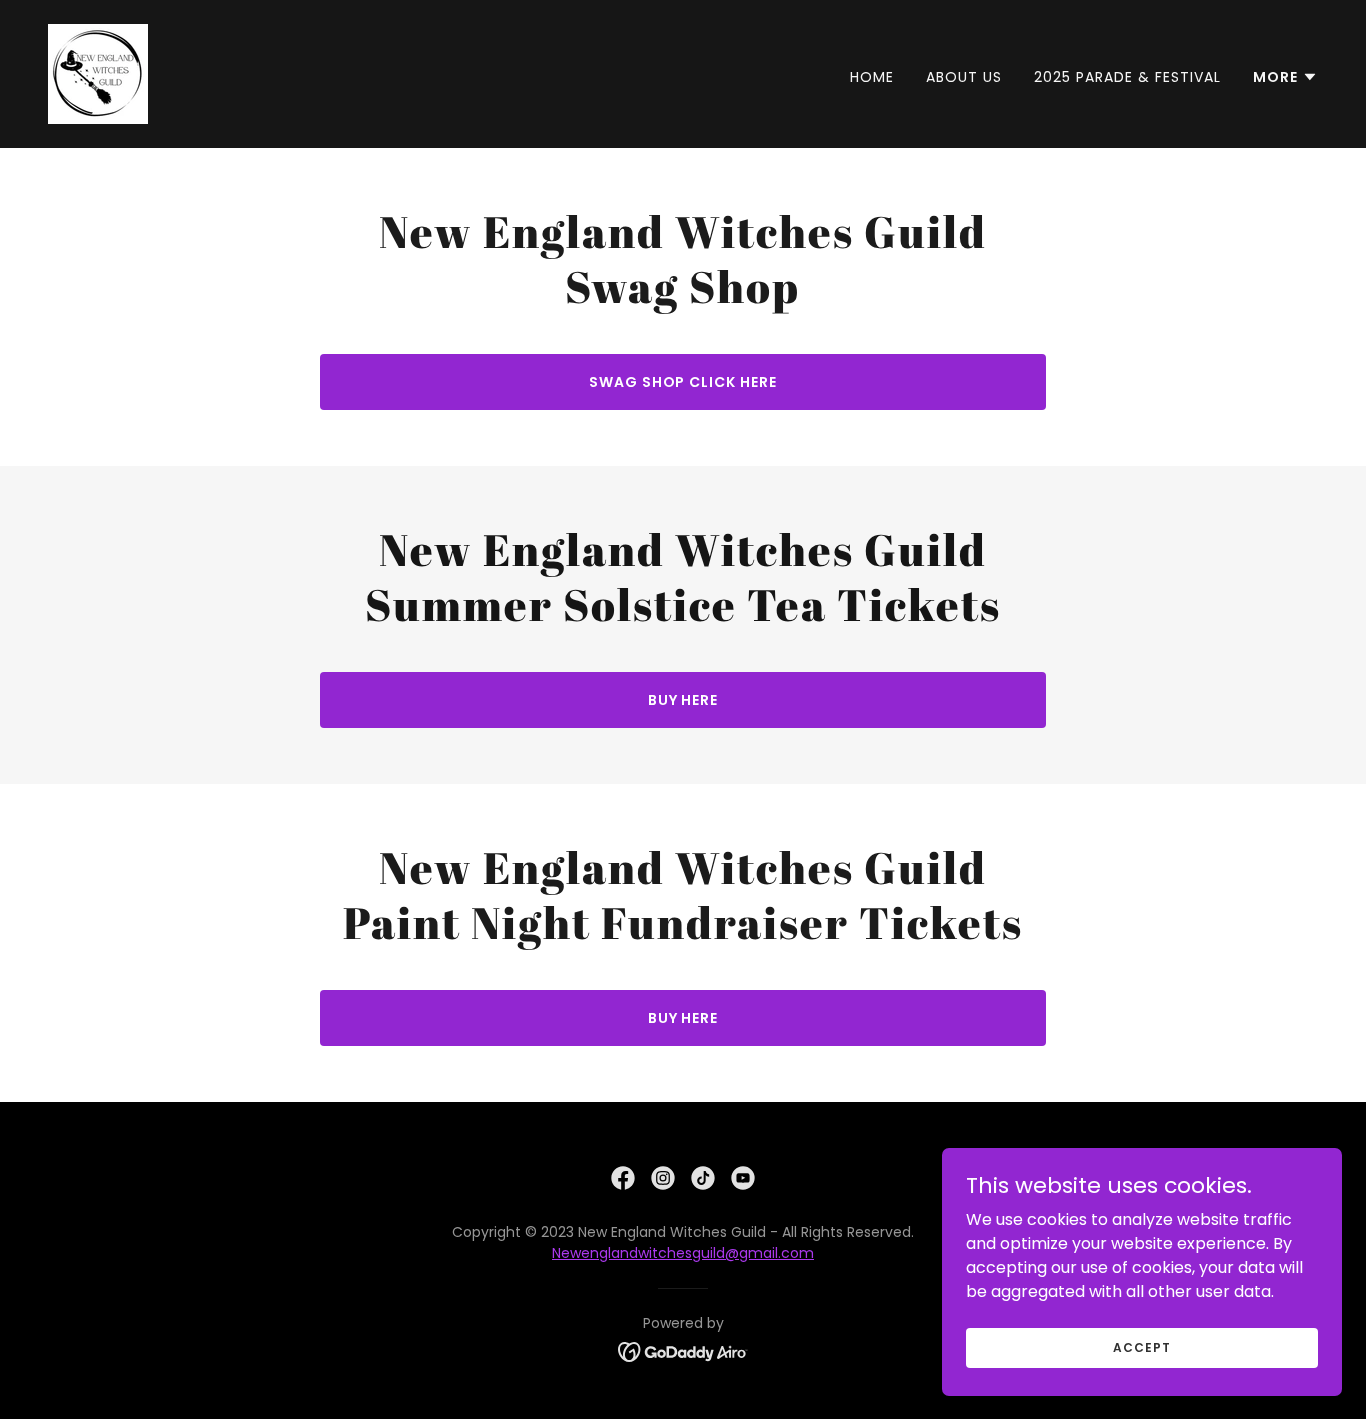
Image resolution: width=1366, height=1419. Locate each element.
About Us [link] (964, 77)
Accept (1141, 1346)
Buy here (683, 700)
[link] (98, 72)
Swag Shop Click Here (683, 382)
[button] (1285, 77)
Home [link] (872, 77)
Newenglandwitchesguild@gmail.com (683, 1253)
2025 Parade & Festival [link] (1127, 77)
